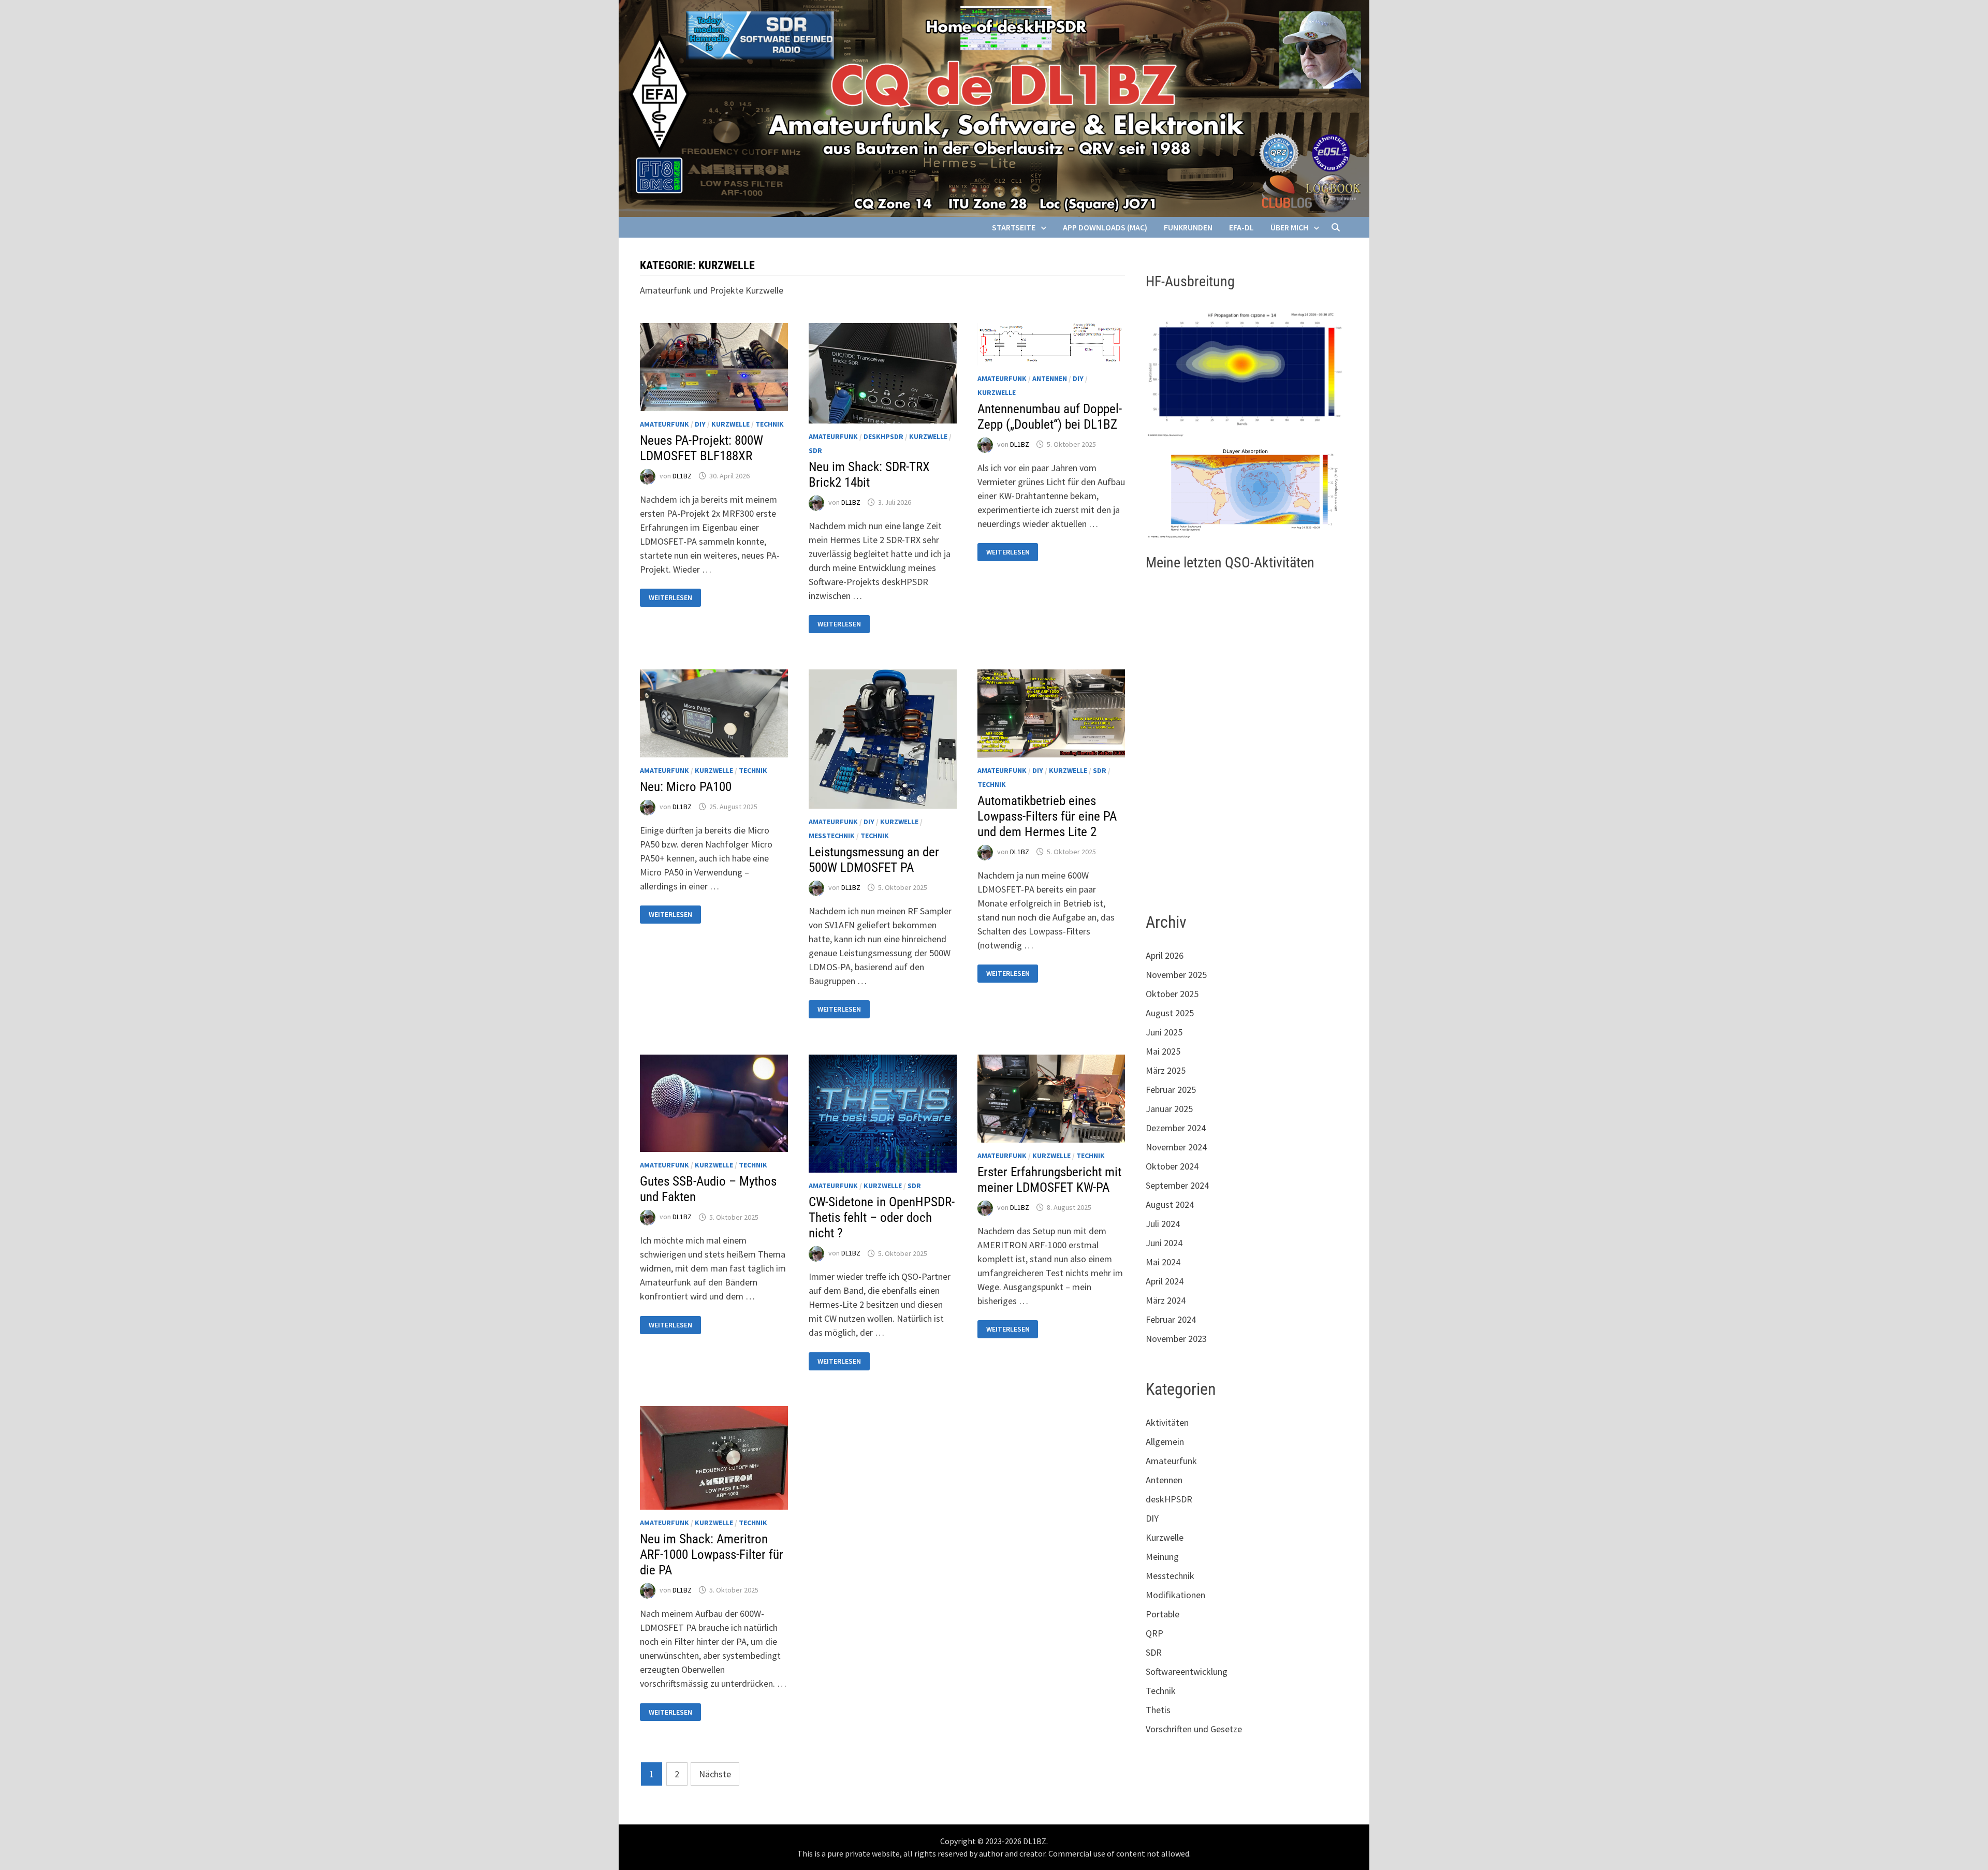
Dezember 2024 (1176, 1128)
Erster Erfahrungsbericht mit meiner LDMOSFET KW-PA (1049, 1180)
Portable (1163, 1614)
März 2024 (1166, 1300)
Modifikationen (1175, 1595)
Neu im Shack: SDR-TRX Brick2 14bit (869, 474)
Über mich (1289, 227)
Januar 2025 (1169, 1109)
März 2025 (1166, 1070)
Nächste (715, 1774)
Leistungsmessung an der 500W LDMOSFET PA (874, 860)
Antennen (1050, 378)
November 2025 (1176, 975)
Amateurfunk (664, 424)
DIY (700, 424)
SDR (815, 450)
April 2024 (1165, 1281)
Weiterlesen (670, 598)
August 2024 (1170, 1204)
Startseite (1014, 227)
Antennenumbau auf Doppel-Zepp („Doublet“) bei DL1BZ (1050, 417)
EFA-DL (1241, 227)
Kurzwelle (730, 424)
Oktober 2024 (1172, 1166)
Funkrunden (1188, 227)
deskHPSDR (883, 436)
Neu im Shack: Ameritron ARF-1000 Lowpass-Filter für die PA (712, 1554)
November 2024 (1176, 1147)
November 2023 (1176, 1339)
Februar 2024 (1171, 1319)
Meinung (1162, 1557)
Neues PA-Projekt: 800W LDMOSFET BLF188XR (701, 448)
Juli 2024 (1163, 1224)
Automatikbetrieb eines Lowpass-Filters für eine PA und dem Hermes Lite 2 (1047, 816)
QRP (1154, 1633)
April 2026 (1165, 955)
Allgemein (1165, 1442)
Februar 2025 (1171, 1090)
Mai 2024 (1163, 1262)
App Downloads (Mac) (1105, 227)
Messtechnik (832, 836)
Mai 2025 (1163, 1051)
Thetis (1158, 1710)
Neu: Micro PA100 (686, 787)
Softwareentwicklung (1187, 1671)
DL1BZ (682, 476)
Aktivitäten (1167, 1422)
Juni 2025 (1164, 1032)
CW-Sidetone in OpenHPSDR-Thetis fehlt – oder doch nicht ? (882, 1217)
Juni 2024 (1164, 1243)
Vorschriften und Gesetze (1194, 1729)
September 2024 (1177, 1185)
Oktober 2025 (1172, 994)
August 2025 (1170, 1013)
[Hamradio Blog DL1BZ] (994, 107)
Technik (770, 424)
